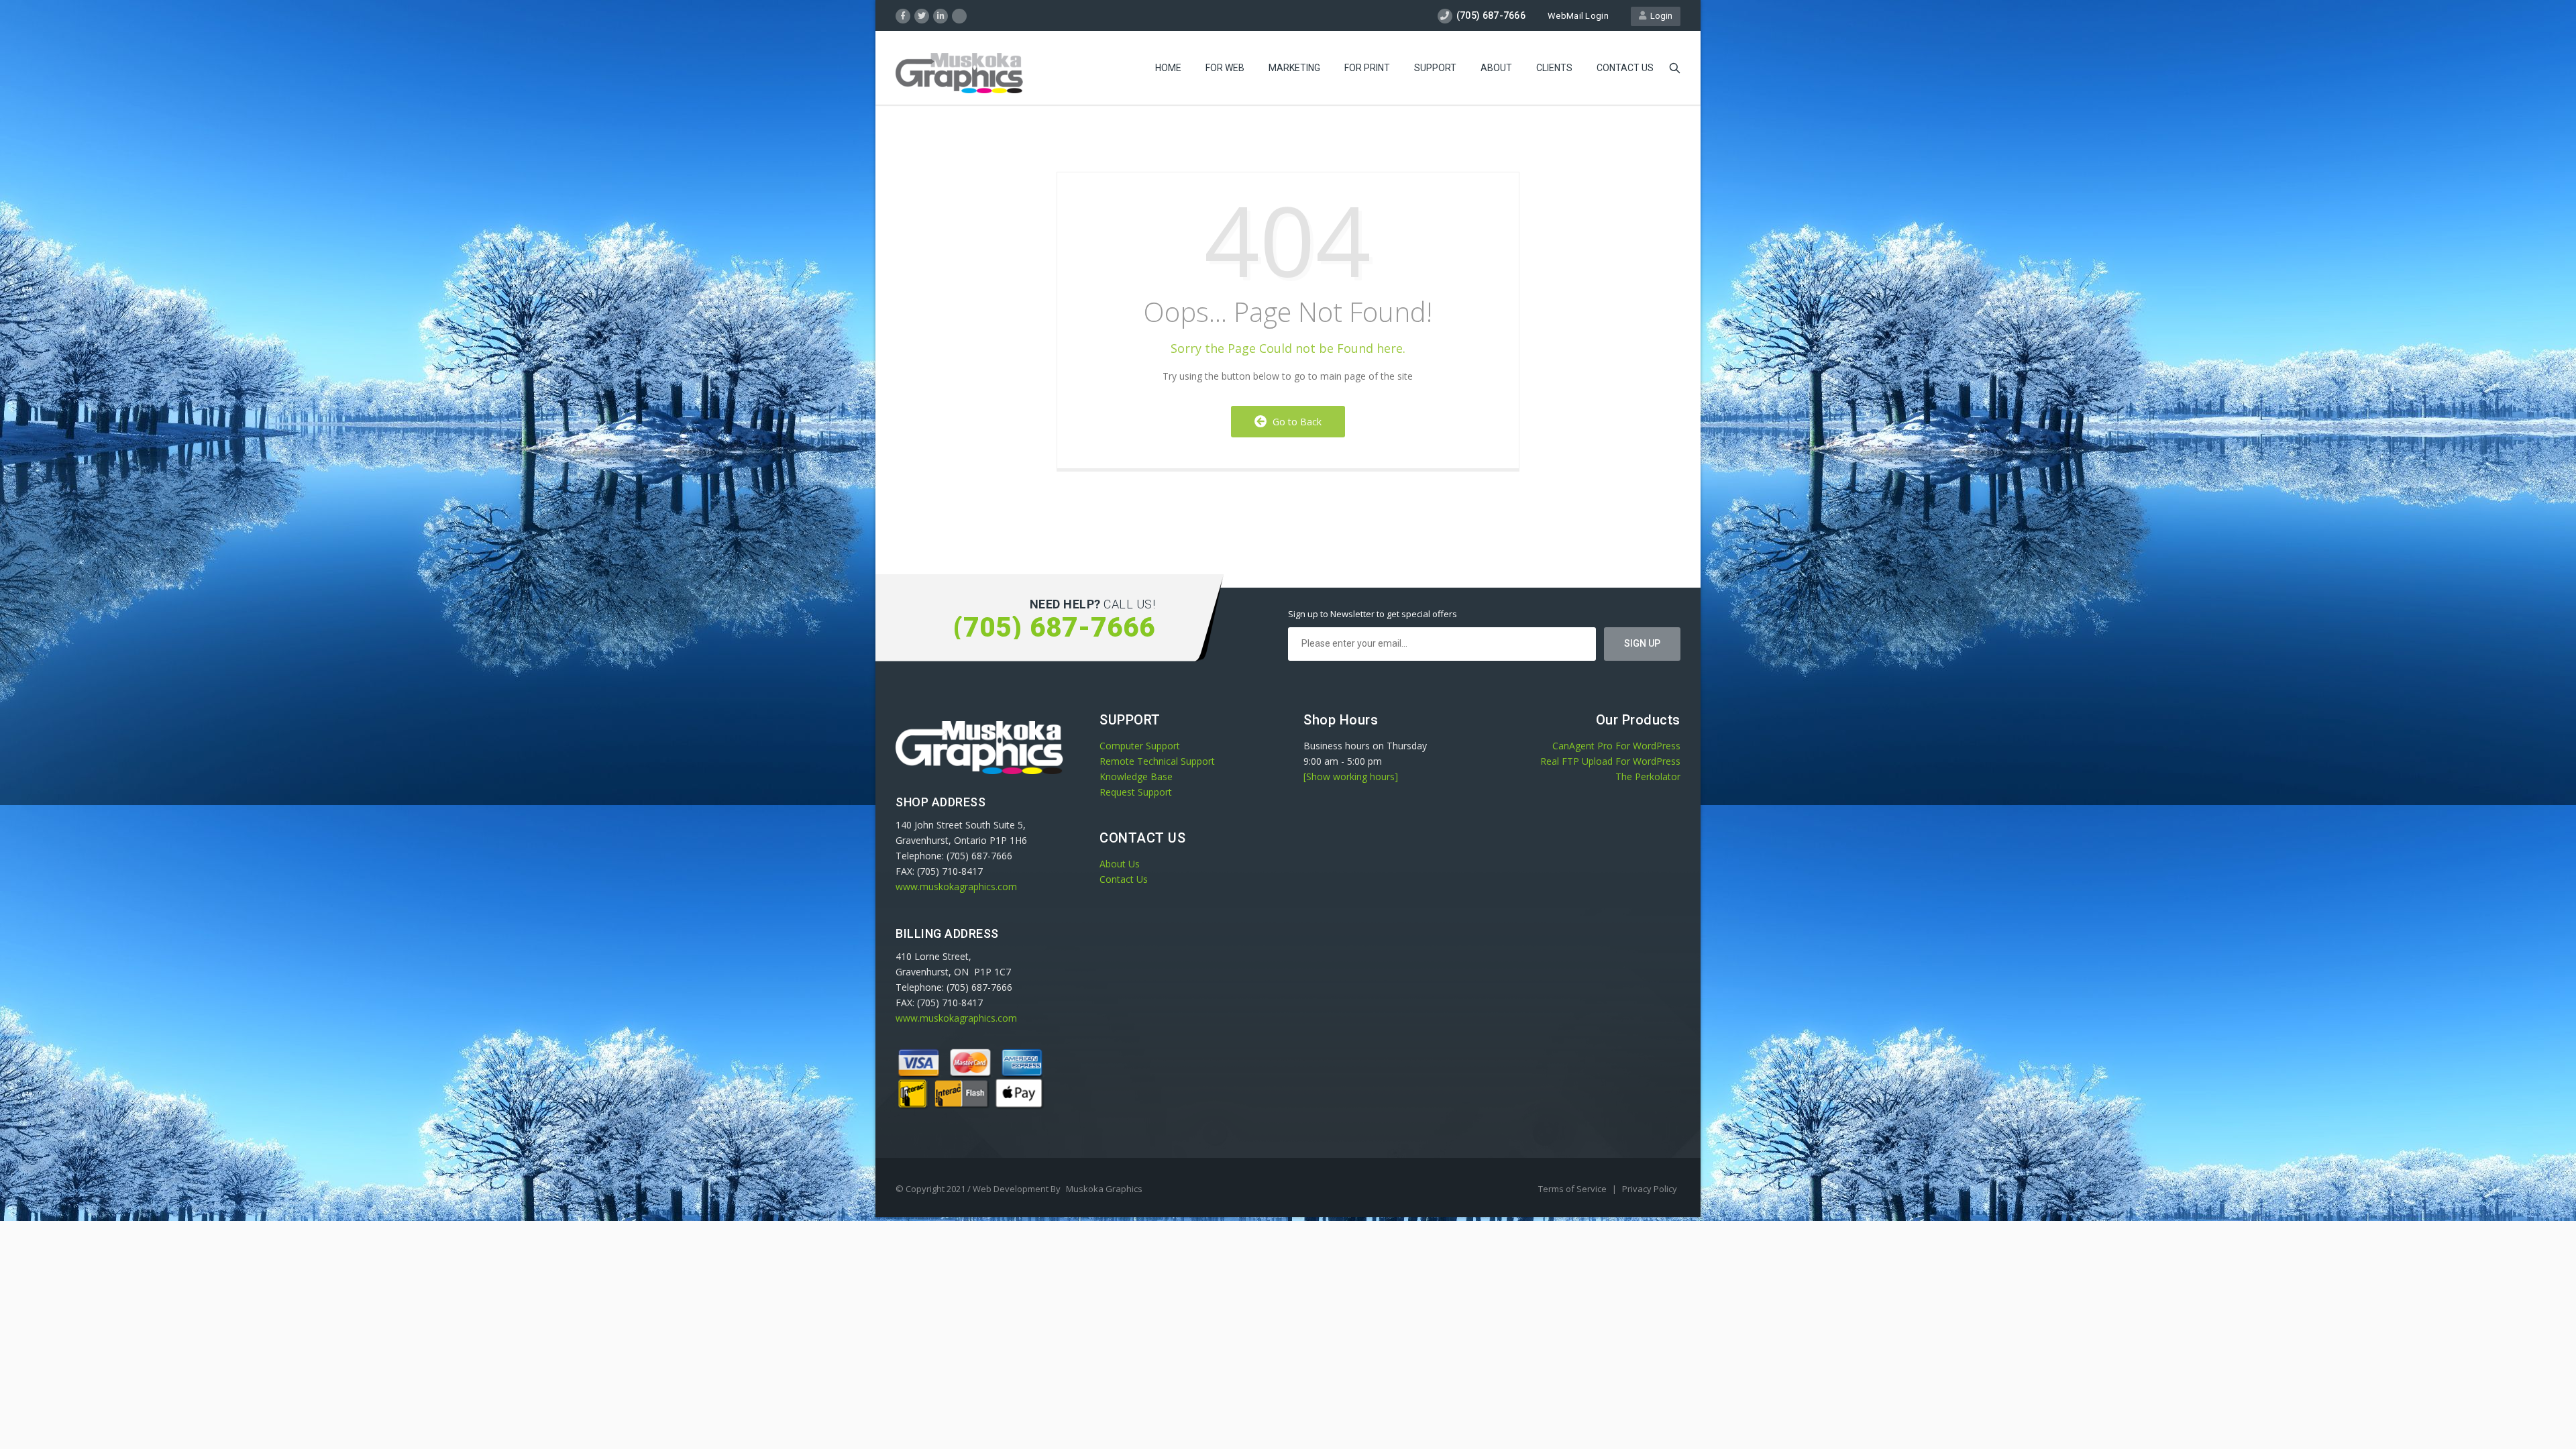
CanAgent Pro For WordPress (1616, 746)
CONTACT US (1625, 68)
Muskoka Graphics (1104, 1189)
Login (1659, 16)
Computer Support (1140, 746)
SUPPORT (1435, 68)
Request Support (1136, 792)
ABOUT (1496, 68)
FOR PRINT (1367, 68)
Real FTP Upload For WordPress (1610, 761)
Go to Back (1294, 422)
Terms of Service (1573, 1189)
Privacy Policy (1650, 1189)
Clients (1554, 68)
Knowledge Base (1136, 776)
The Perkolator (1648, 776)
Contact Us (1124, 879)
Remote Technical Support (1157, 761)
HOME (1168, 68)
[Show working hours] (1351, 776)
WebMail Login (1578, 16)
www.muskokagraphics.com (956, 887)
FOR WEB (1225, 68)
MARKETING (1294, 68)
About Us (1120, 864)
